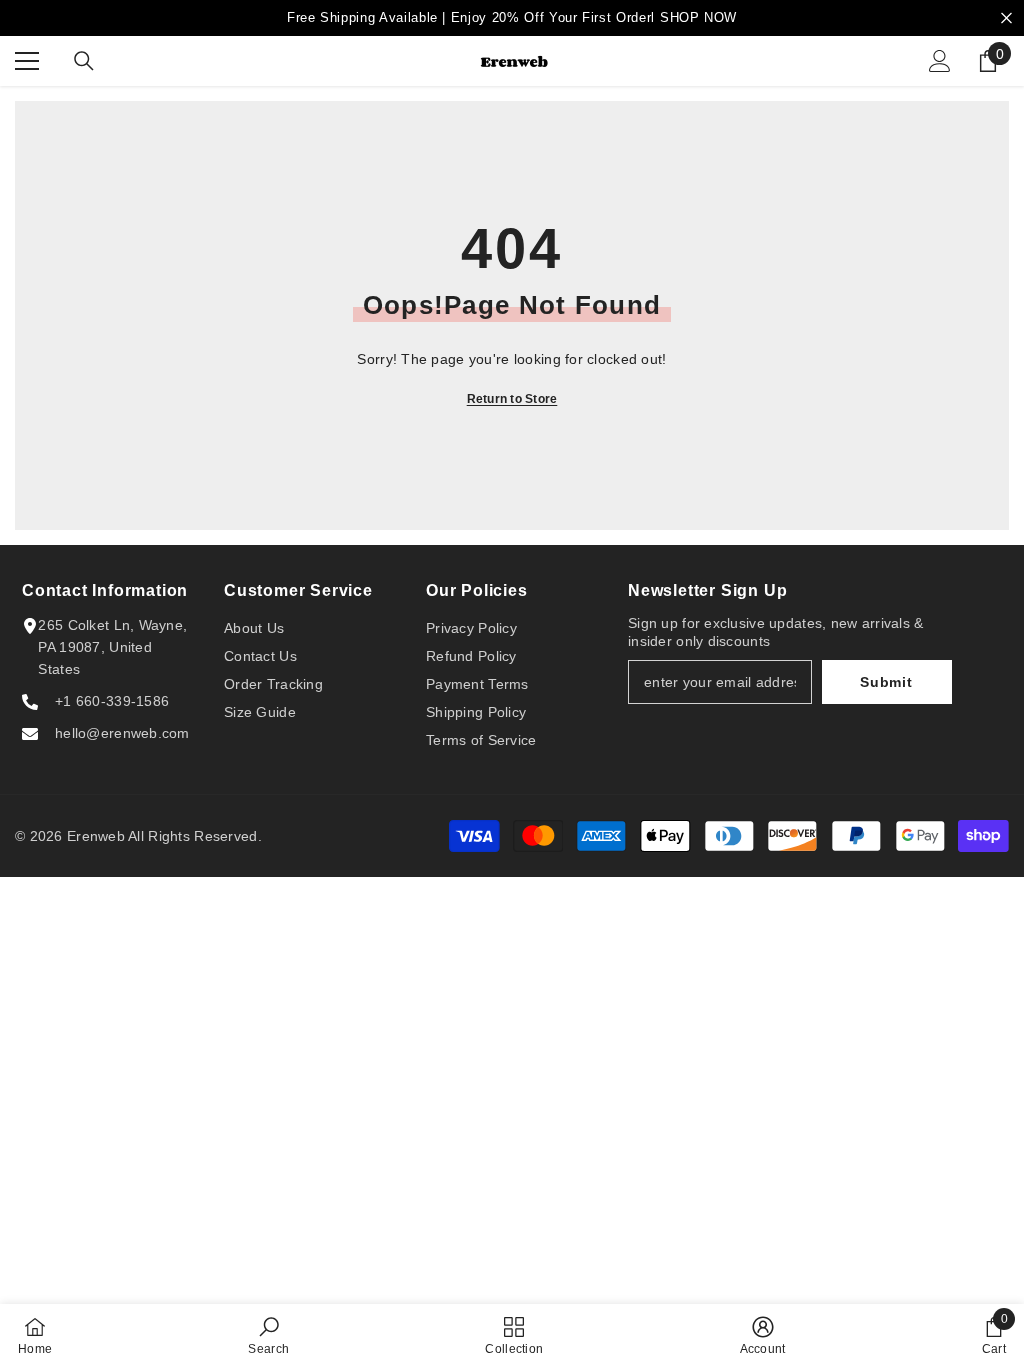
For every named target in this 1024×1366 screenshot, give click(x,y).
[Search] (84, 61)
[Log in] (940, 61)
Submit (886, 682)
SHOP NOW (698, 17)
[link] (268, 1335)
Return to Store (512, 399)
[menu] (27, 61)
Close (1006, 18)
